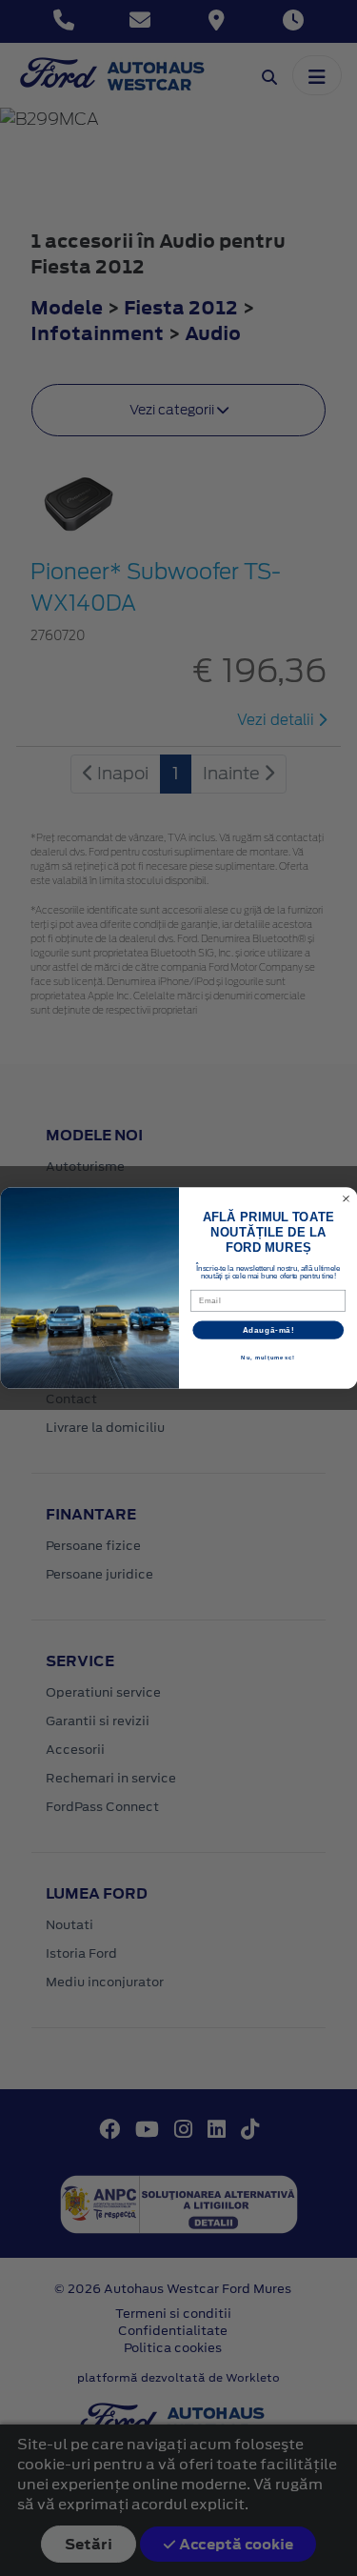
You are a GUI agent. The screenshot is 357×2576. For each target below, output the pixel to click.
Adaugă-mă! (268, 1330)
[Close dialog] (346, 1198)
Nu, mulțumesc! (268, 1358)
